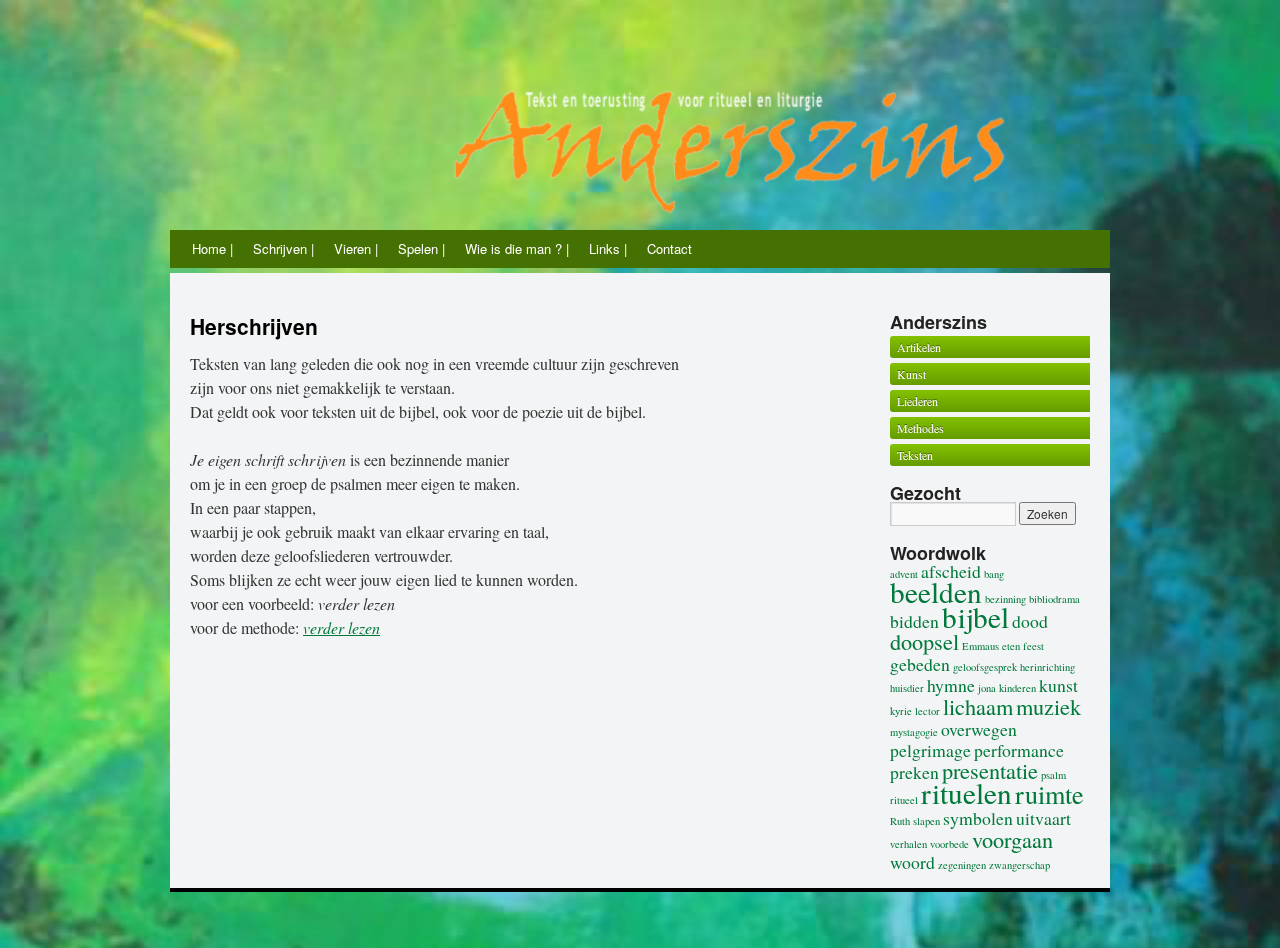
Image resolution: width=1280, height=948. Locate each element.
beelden (936, 591)
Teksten (915, 455)
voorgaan (1012, 839)
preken (914, 772)
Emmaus (980, 646)
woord (912, 862)
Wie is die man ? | (517, 248)
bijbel (975, 616)
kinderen (1017, 688)
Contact (669, 248)
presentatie (990, 770)
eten (1011, 646)
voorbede (949, 844)
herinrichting (1047, 667)
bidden (914, 621)
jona (987, 688)
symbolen (978, 818)
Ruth (900, 821)
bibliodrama (1054, 599)
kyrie (901, 711)
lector (927, 711)
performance (1019, 750)
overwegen (979, 729)
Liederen (917, 401)
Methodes (920, 428)
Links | (608, 248)
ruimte (1049, 793)
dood (1030, 621)
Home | (212, 248)
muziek (1048, 706)
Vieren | (356, 248)
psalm (1053, 775)
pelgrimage (930, 750)
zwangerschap (1019, 865)
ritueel (904, 800)
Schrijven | (283, 248)
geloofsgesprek (985, 667)
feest (1033, 646)
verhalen (908, 844)
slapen (926, 821)
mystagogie (914, 732)
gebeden (920, 664)
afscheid (951, 571)
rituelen (966, 792)
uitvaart (1043, 818)
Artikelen (919, 347)
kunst (1058, 685)
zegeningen (962, 865)
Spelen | (421, 248)
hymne (951, 685)
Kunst (911, 374)
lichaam (978, 706)
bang (994, 574)
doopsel (924, 641)
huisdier (907, 688)
